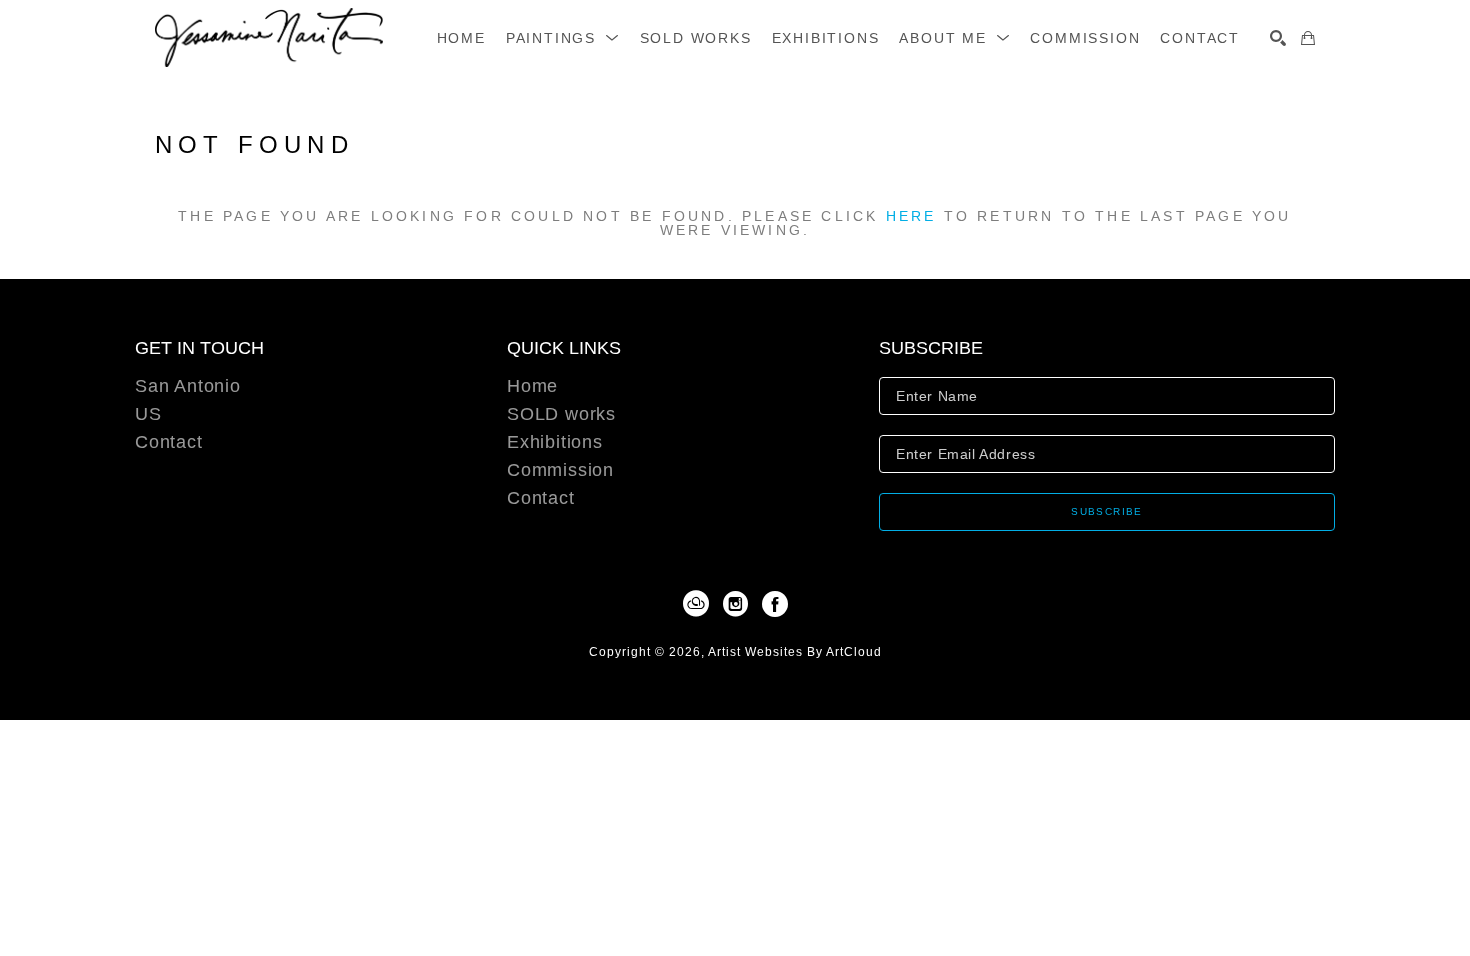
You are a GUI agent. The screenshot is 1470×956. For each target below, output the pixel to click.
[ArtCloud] (699, 604)
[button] (563, 38)
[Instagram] (739, 604)
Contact (169, 442)
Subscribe (1107, 511)
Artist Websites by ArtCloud (795, 652)
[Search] (1278, 38)
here (911, 216)
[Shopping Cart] (1308, 38)
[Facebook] (775, 604)
